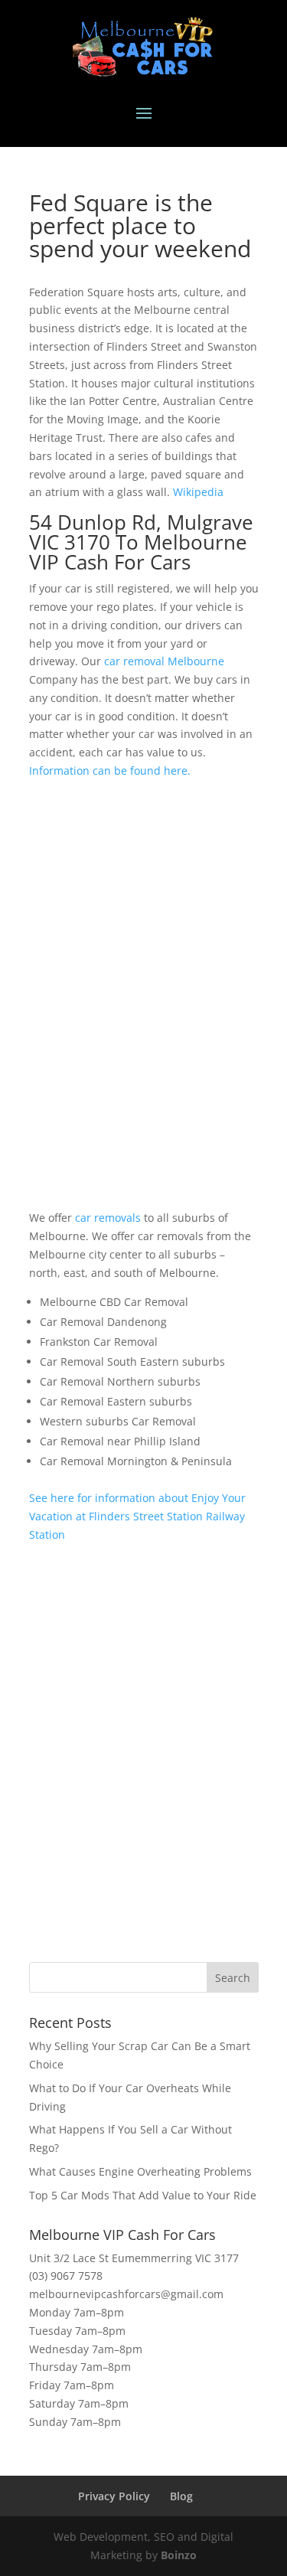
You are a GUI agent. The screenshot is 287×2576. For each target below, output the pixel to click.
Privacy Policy (114, 2496)
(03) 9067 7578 (66, 2276)
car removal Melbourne (164, 661)
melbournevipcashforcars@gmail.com (126, 2294)
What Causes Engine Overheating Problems (140, 2171)
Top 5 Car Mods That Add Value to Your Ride (143, 2195)
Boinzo (179, 2555)
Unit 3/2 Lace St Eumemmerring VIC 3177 (134, 2258)
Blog (181, 2496)
